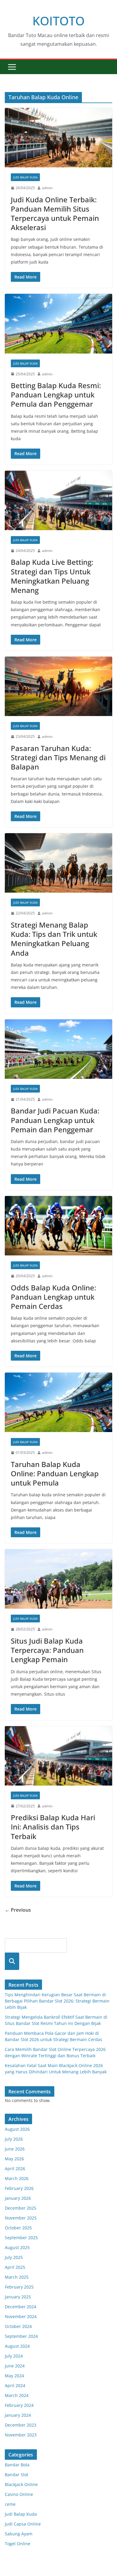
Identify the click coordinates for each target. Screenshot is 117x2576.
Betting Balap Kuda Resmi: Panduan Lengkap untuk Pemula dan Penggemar (56, 395)
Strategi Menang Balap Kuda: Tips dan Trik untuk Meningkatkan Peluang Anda (54, 939)
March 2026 (17, 2178)
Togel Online (18, 2544)
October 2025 (18, 2228)
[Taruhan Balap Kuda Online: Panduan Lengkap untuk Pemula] (58, 1402)
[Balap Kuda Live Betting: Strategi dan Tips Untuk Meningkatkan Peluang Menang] (58, 500)
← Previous (18, 1910)
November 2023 (21, 2435)
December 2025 (21, 2208)
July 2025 (14, 2257)
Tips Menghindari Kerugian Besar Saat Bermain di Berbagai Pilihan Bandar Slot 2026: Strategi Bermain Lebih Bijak (57, 2001)
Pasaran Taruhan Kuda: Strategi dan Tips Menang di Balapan (58, 757)
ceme (10, 2504)
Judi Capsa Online (23, 2524)
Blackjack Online (21, 2484)
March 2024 (17, 2395)
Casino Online (19, 2494)
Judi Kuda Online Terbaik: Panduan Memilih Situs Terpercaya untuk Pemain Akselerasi (55, 214)
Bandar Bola (17, 2465)
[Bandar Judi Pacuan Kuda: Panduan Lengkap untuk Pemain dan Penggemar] (58, 1049)
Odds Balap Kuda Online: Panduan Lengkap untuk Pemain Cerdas (53, 1297)
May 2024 (14, 2376)
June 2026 (15, 2149)
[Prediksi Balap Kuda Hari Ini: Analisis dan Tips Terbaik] (58, 1756)
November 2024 (21, 2316)
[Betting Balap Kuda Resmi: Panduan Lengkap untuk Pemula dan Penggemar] (58, 323)
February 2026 (19, 2188)
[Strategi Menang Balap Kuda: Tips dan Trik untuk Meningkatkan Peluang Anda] (58, 863)
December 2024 (21, 2307)
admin (47, 188)
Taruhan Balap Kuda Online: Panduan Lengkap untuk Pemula (55, 1473)
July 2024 (14, 2356)
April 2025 (15, 2267)
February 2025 (19, 2287)
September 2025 (21, 2238)
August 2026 (17, 2129)
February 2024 (19, 2405)
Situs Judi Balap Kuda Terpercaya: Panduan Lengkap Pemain (47, 1650)
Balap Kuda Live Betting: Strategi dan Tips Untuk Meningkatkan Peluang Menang (52, 576)
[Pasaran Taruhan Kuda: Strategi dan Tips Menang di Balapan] (58, 686)
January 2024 (18, 2415)
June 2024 (15, 2366)
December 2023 (21, 2425)
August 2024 (17, 2346)
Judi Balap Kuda (25, 177)
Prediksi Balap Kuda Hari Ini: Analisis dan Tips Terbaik (53, 1827)
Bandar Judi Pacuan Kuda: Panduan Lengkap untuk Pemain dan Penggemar (55, 1120)
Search (12, 1961)
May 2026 (14, 2159)
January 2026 (18, 2198)
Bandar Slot (16, 2475)
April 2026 (15, 2169)
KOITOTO (58, 21)
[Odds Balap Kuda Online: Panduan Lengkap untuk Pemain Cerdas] (58, 1226)
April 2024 (15, 2385)
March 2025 (17, 2277)
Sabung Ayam (19, 2534)
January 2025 (18, 2297)
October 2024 (18, 2326)
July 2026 (14, 2139)
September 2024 (21, 2336)
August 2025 (17, 2247)
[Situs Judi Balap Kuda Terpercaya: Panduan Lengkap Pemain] (58, 1579)
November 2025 (21, 2218)
